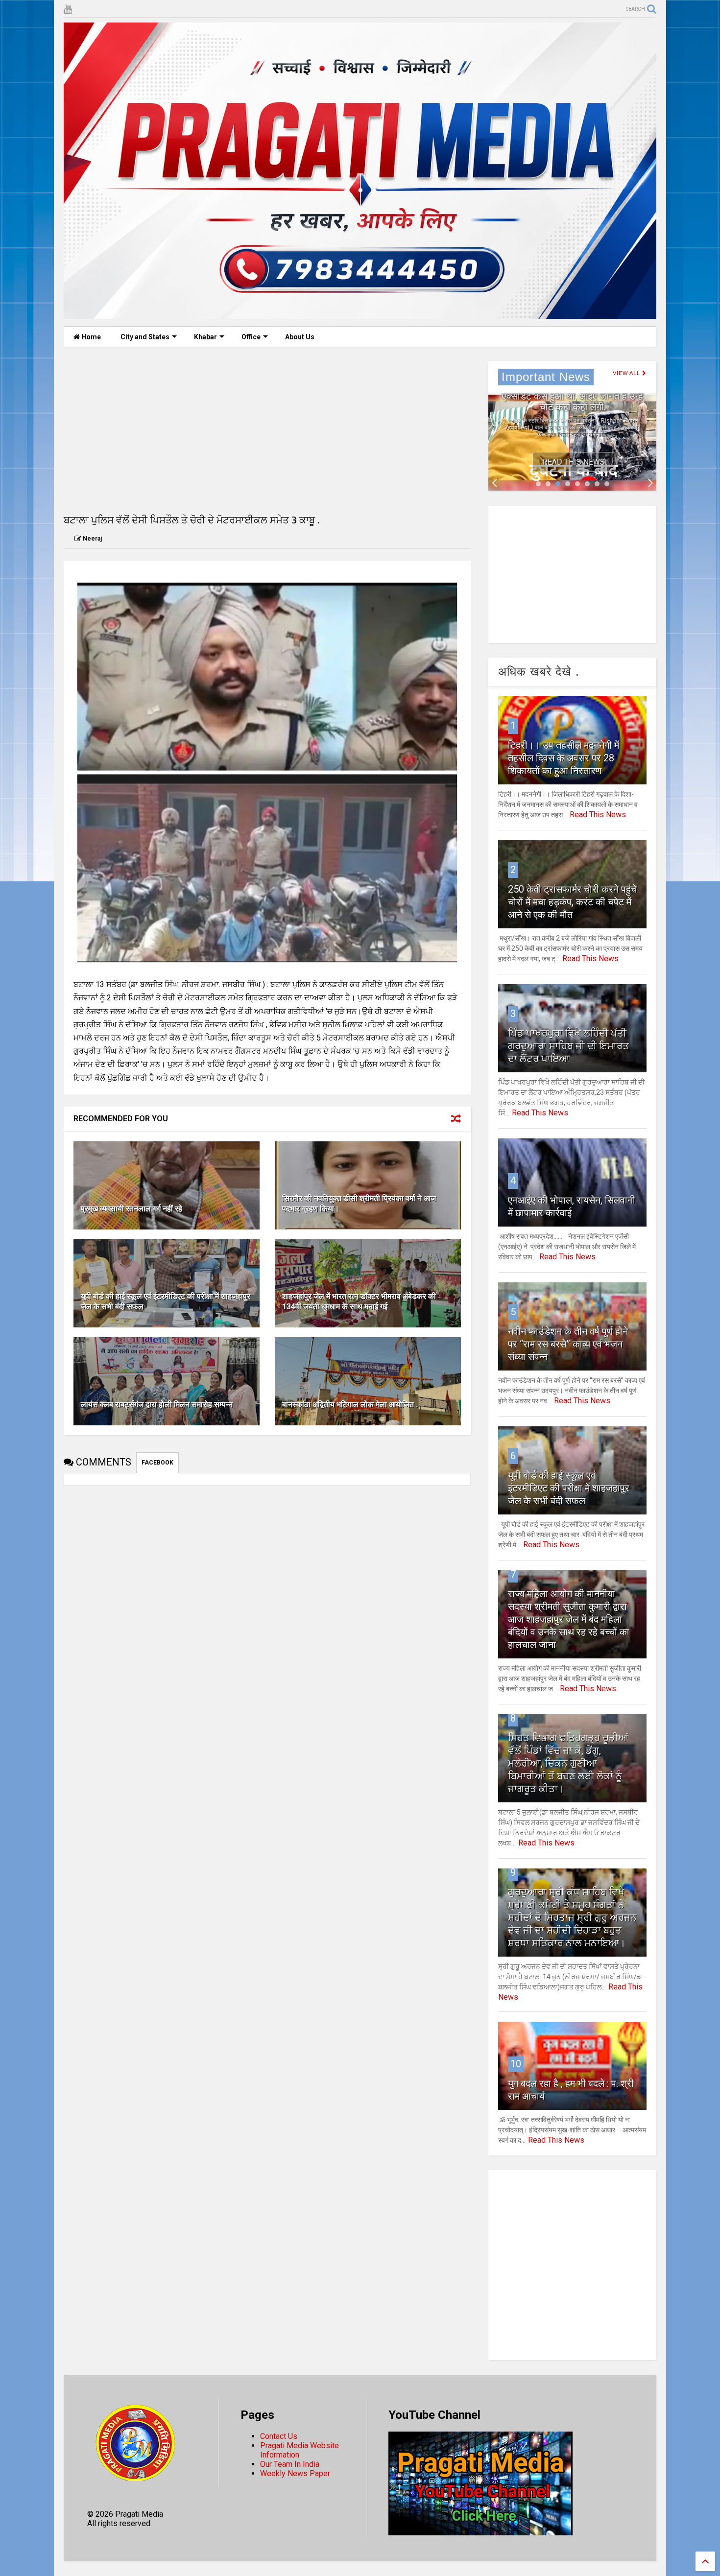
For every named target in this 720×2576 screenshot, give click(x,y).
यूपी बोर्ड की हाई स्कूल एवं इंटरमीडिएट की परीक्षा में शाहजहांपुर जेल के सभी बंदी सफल (569, 1488)
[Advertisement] (267, 430)
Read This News (574, 462)
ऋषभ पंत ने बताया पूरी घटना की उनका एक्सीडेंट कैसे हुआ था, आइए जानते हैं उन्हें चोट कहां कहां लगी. (573, 396)
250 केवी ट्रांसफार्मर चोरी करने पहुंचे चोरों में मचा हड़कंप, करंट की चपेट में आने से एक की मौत (572, 902)
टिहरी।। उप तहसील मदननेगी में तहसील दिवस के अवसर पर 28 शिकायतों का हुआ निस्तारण (564, 758)
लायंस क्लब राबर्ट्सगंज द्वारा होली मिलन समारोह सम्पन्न (157, 1405)
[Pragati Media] (360, 314)
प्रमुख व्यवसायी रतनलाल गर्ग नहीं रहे (132, 1209)
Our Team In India (290, 2464)
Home (90, 337)
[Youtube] (68, 10)
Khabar (205, 337)
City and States (145, 337)
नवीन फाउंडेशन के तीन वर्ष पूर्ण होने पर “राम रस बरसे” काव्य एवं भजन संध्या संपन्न (568, 1344)
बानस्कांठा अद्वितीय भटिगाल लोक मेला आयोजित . (350, 1405)
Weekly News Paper (295, 2473)
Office (251, 337)
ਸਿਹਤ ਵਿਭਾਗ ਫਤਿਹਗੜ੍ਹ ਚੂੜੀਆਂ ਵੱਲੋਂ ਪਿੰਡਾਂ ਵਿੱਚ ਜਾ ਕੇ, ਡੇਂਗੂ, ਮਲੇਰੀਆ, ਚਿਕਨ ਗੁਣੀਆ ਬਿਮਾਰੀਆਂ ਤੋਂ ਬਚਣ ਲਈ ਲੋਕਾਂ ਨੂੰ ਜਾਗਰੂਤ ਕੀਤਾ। (568, 1763)
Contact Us (279, 2436)
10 (516, 2064)
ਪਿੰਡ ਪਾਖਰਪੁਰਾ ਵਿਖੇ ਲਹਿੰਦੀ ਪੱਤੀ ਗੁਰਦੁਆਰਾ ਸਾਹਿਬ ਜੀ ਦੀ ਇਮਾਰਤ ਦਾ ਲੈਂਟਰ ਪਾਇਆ (568, 1046)
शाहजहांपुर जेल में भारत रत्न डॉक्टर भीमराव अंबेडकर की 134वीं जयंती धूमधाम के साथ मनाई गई (359, 1301)
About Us (300, 337)
